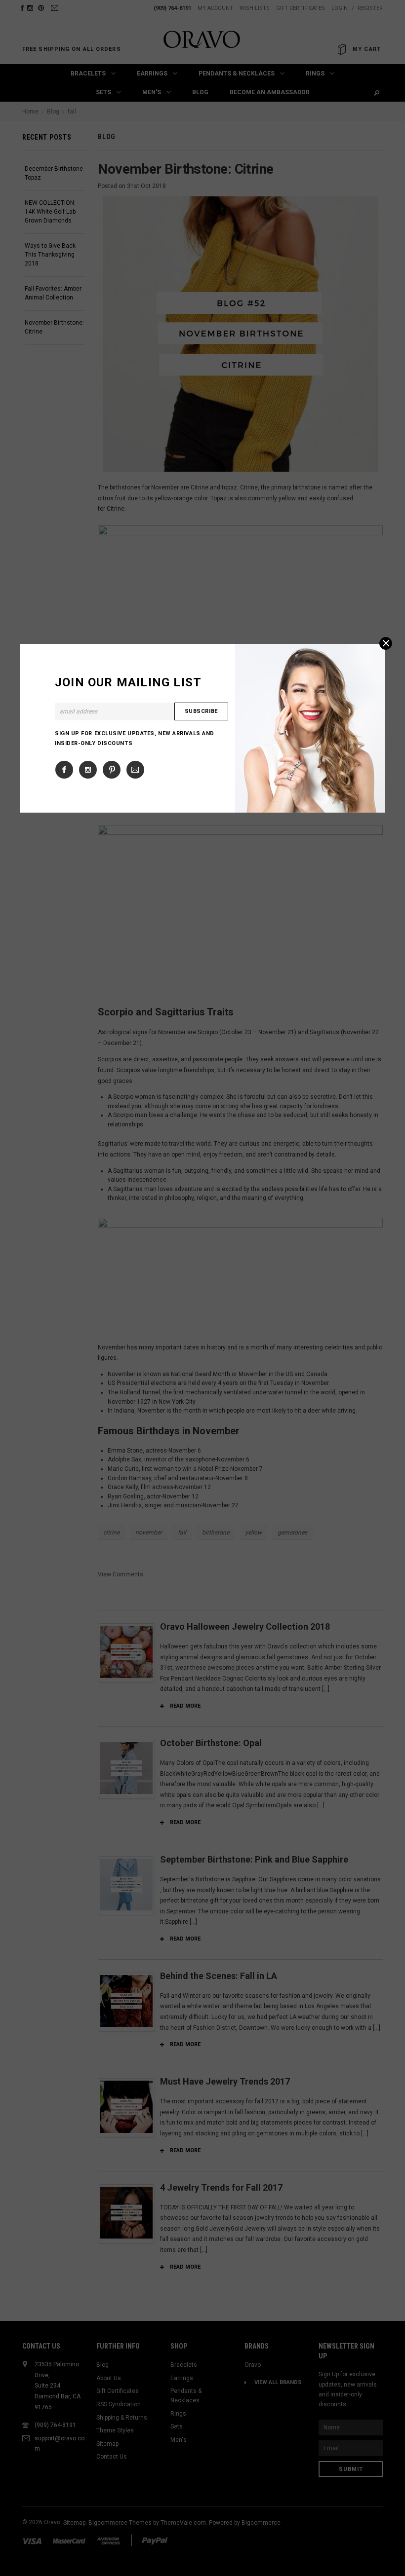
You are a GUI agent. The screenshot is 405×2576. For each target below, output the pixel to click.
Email (135, 770)
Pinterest (112, 770)
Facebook (64, 770)
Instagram (88, 770)
